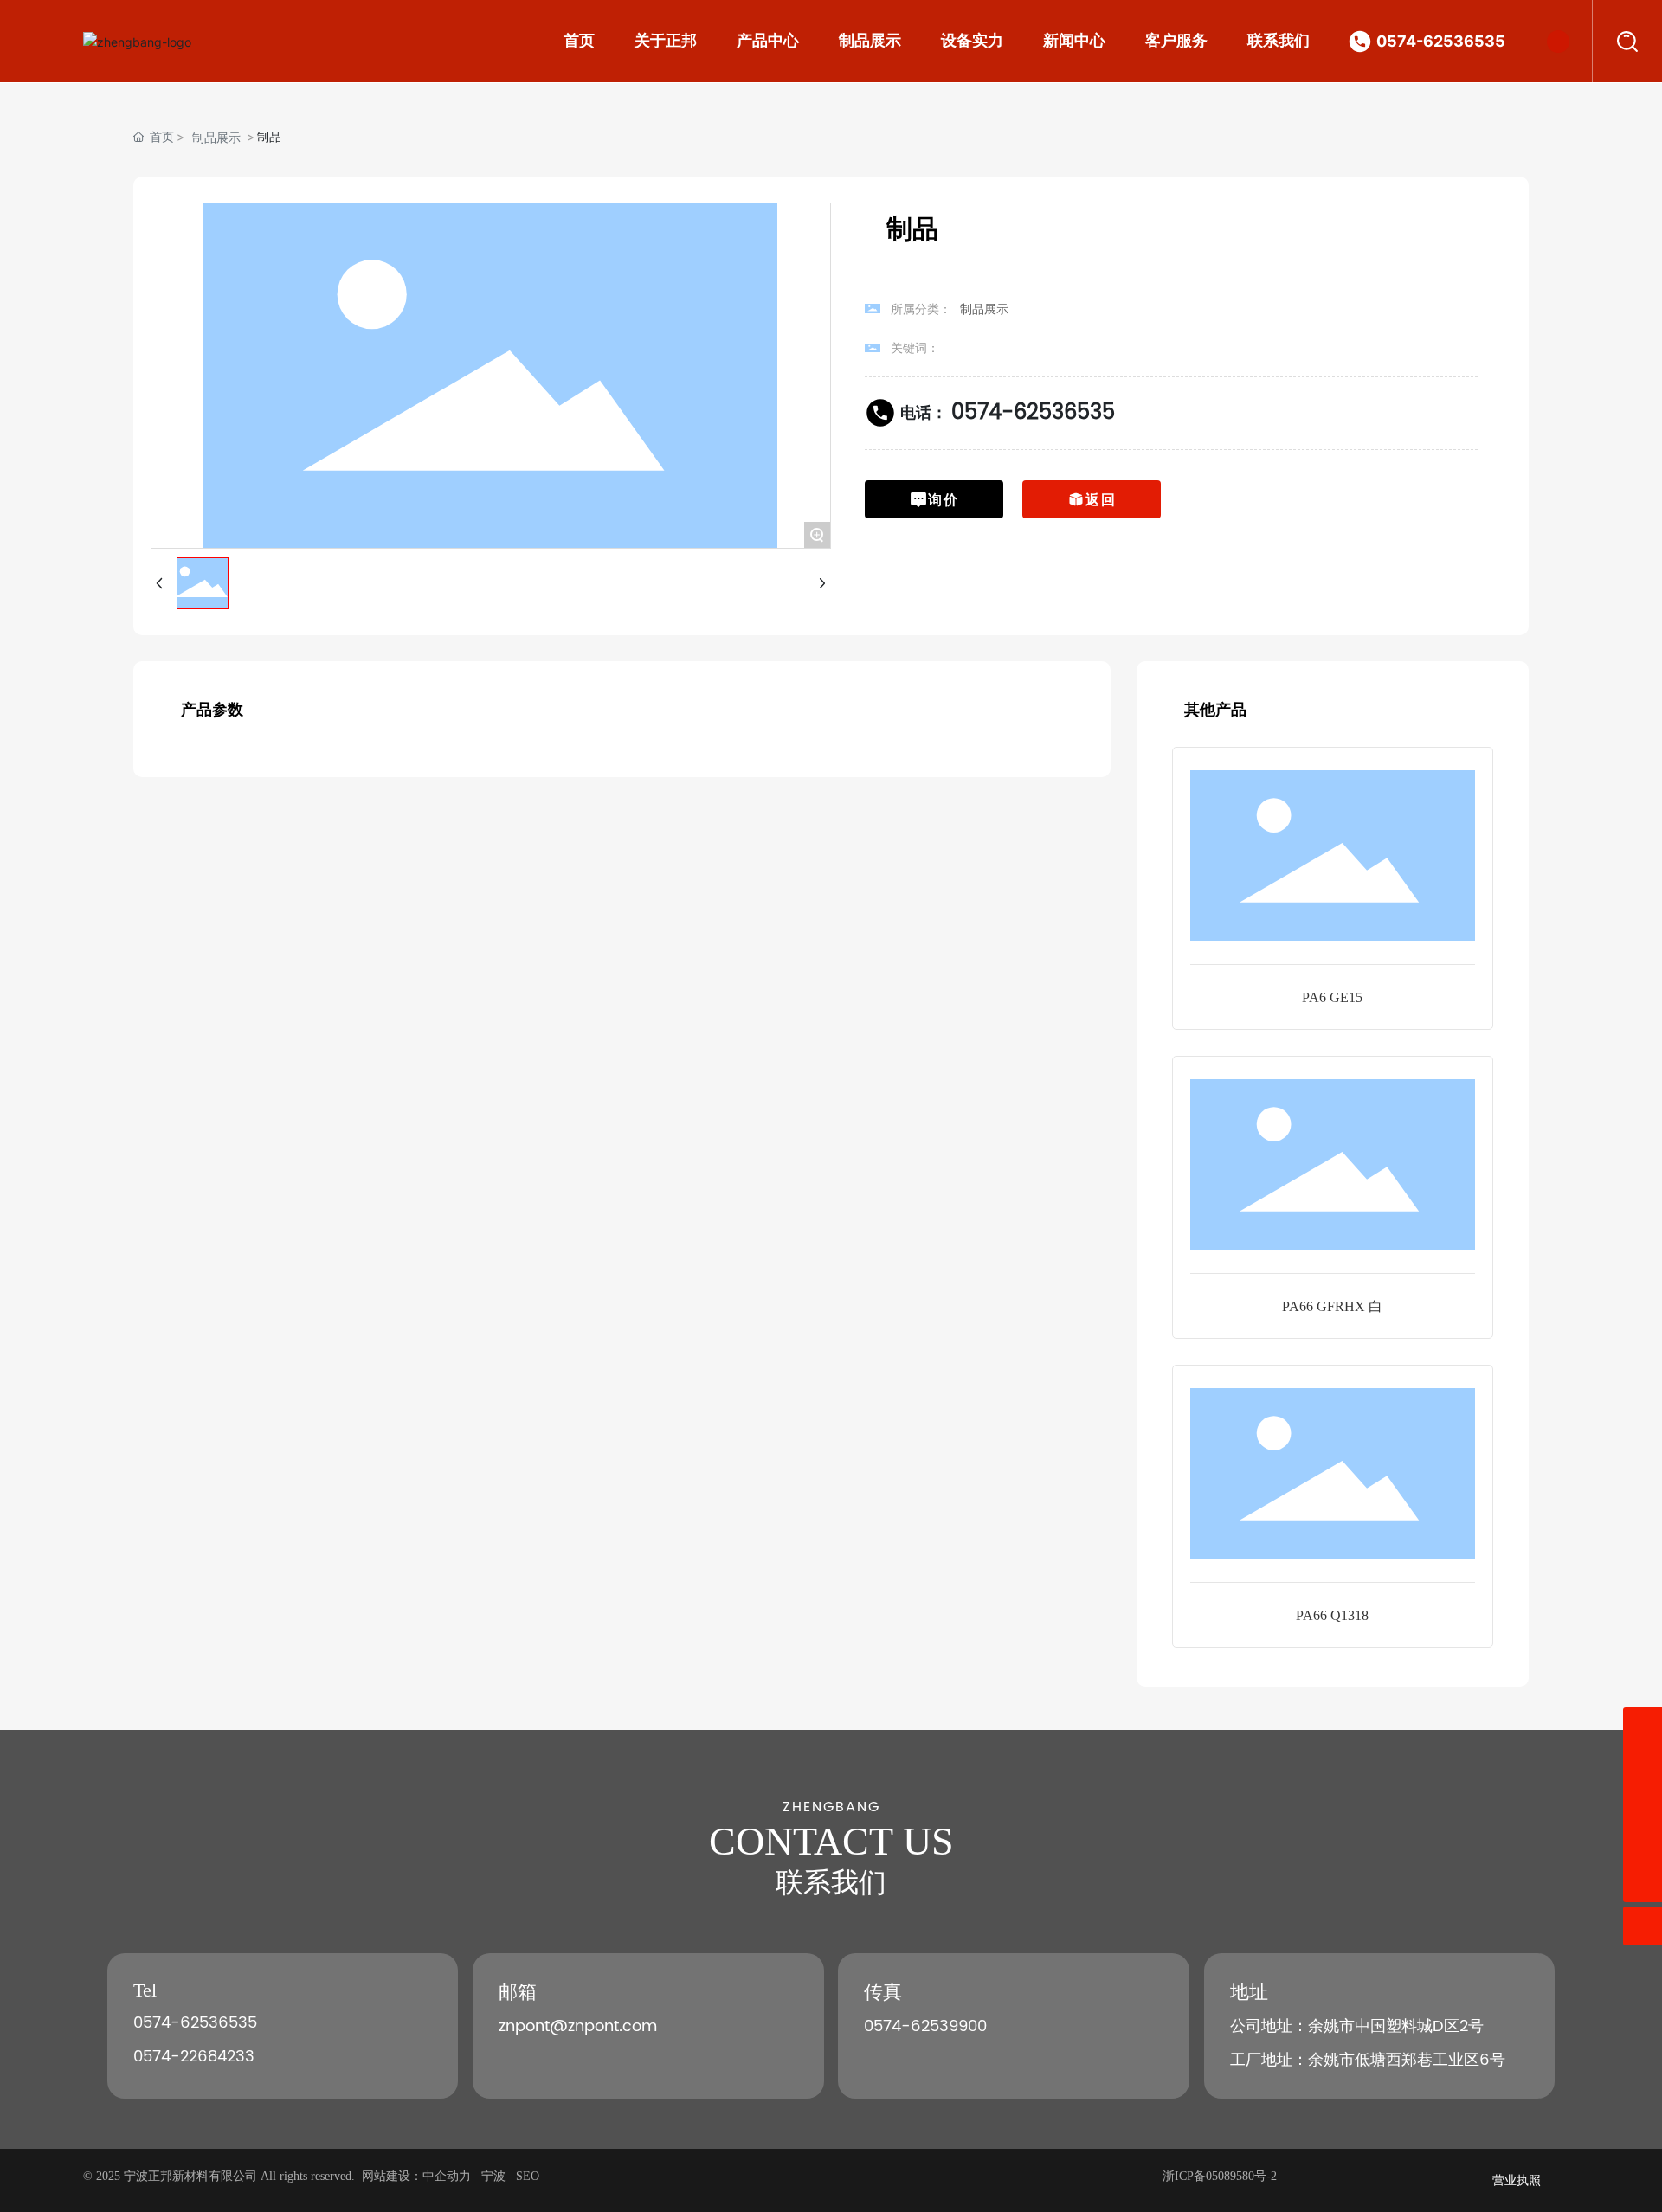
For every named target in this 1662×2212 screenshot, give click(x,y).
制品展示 (216, 137)
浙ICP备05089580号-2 (1220, 2176)
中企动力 (447, 2176)
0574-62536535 (1441, 41)
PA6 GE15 (1332, 997)
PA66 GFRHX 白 (1332, 1306)
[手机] (1643, 1727)
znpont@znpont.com (578, 2026)
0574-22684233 (194, 2057)
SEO (528, 2176)
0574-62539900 (925, 2026)
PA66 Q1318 (1332, 1615)
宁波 (493, 2176)
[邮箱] (1643, 1766)
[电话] (1643, 1805)
